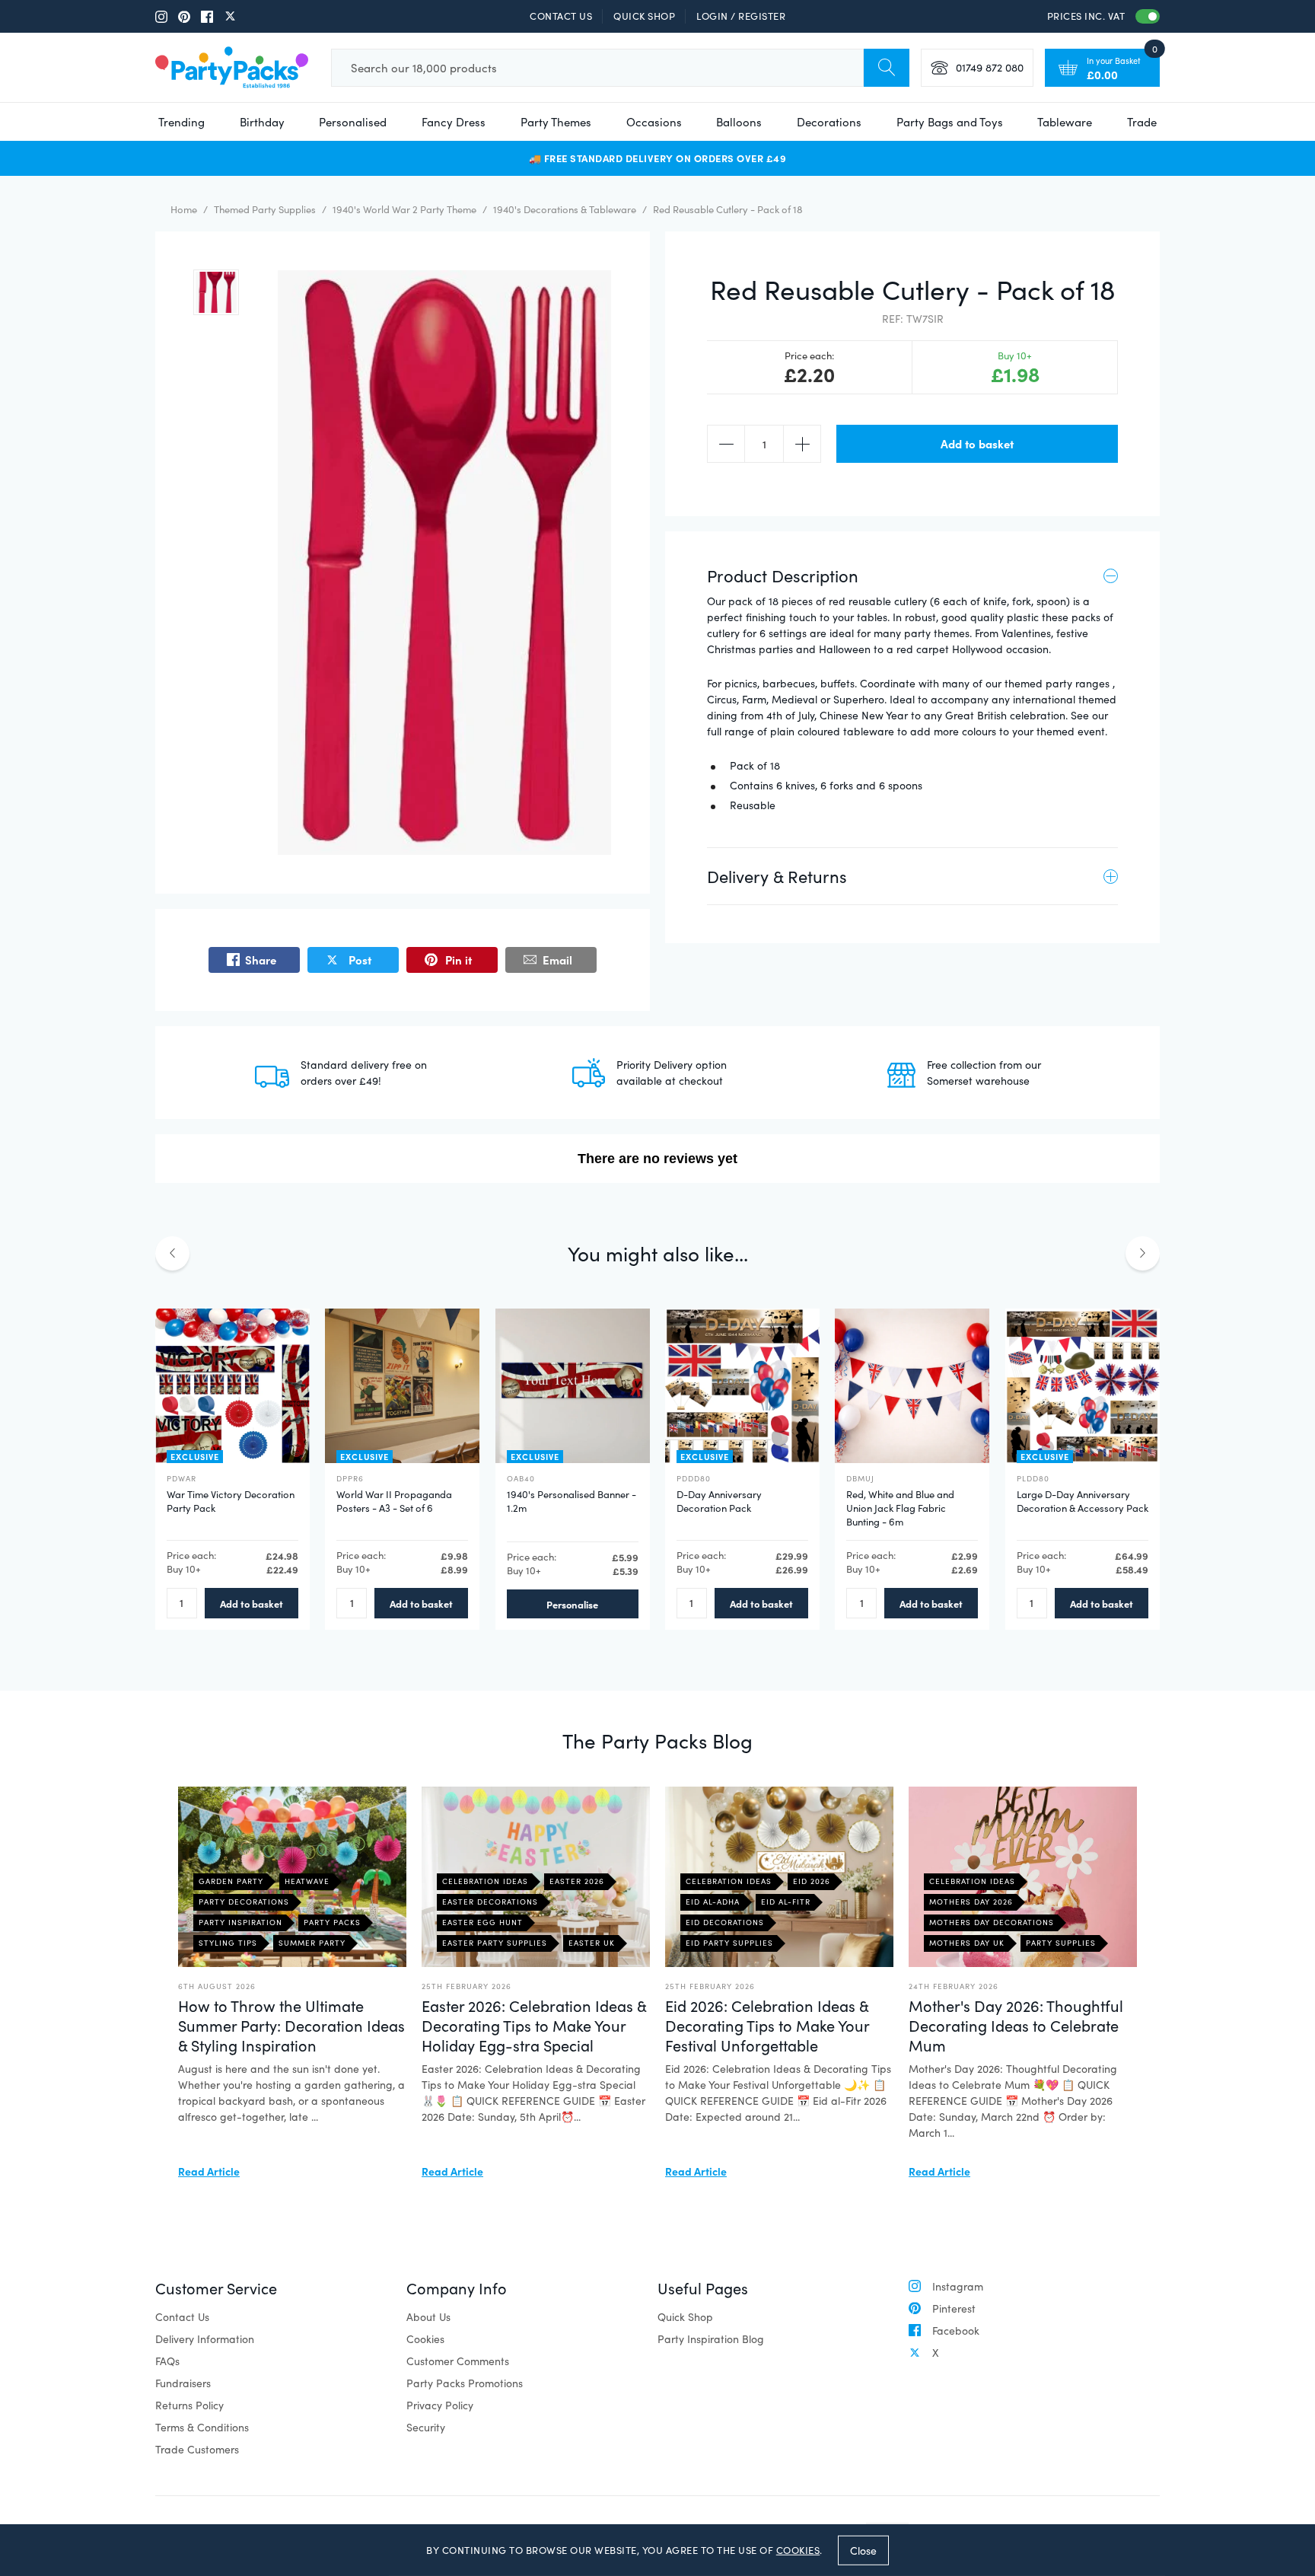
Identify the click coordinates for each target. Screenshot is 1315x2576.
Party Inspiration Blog (711, 2339)
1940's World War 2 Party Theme (404, 209)
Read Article (209, 2171)
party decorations (244, 1902)
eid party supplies (729, 1943)
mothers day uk (967, 1943)
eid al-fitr (786, 1902)
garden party (231, 1881)
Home (184, 209)
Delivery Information (205, 2339)
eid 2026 (812, 1881)
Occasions (654, 122)
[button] (216, 292)
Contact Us (561, 16)
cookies (798, 2550)
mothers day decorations (992, 1922)
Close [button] (863, 2550)
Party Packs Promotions (465, 2383)
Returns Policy (189, 2405)
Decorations (829, 122)
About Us (428, 2317)
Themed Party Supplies (265, 209)
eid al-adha (713, 1902)
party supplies (1061, 1943)
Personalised (353, 122)
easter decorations (490, 1902)
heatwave (307, 1881)
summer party (312, 1943)
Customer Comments (458, 2361)
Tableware (1065, 122)
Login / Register (741, 16)
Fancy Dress (454, 122)
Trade (1142, 122)
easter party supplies (495, 1943)
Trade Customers (197, 2449)
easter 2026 (577, 1881)
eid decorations (725, 1922)
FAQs (167, 2361)
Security (426, 2427)
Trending (181, 122)
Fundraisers (183, 2383)
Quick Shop (644, 16)
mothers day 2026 (971, 1902)
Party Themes (556, 122)
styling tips (228, 1943)
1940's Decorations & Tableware (565, 209)
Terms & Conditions (202, 2427)
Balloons (739, 122)
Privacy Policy (440, 2405)
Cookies (425, 2339)
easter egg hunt (482, 1922)
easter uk (592, 1943)
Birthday (262, 122)
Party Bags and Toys (950, 122)
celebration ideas (485, 1881)
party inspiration (240, 1922)
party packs (332, 1922)
